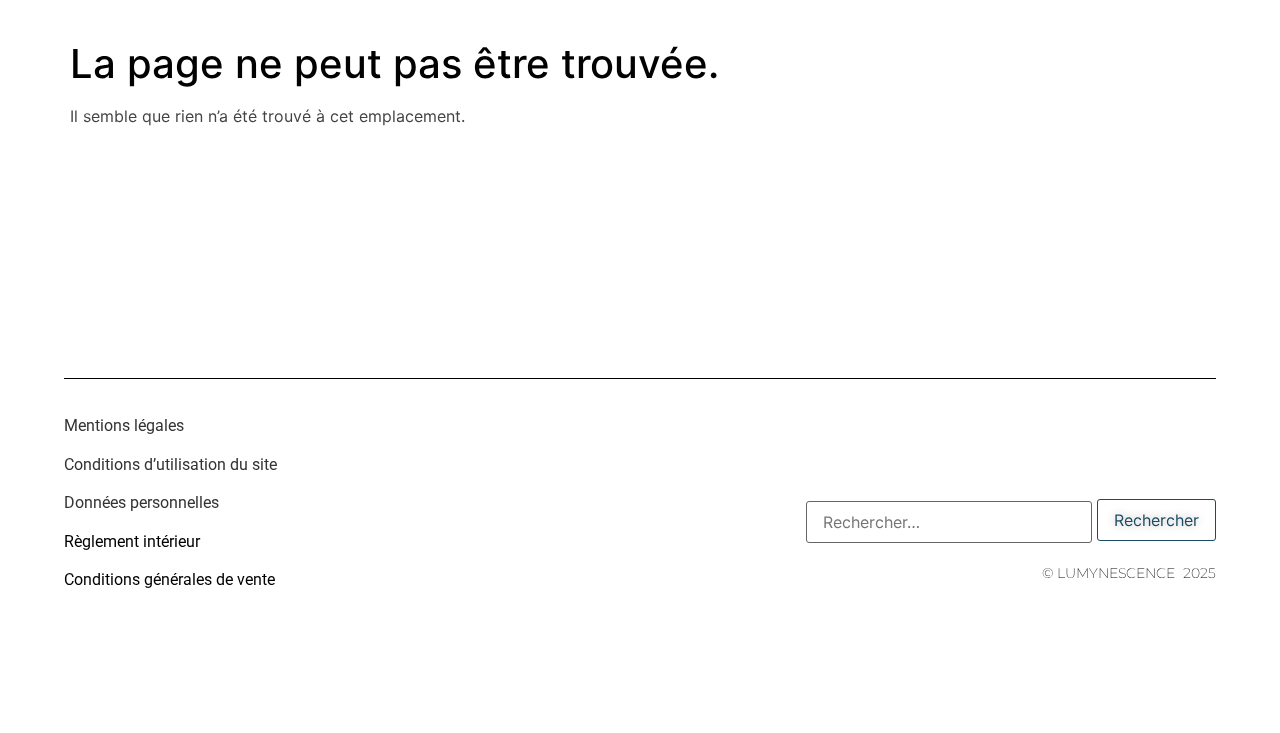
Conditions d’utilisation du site (170, 464)
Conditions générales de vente (169, 579)
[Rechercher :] (949, 522)
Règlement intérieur (132, 541)
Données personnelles (141, 502)
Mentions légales (124, 425)
